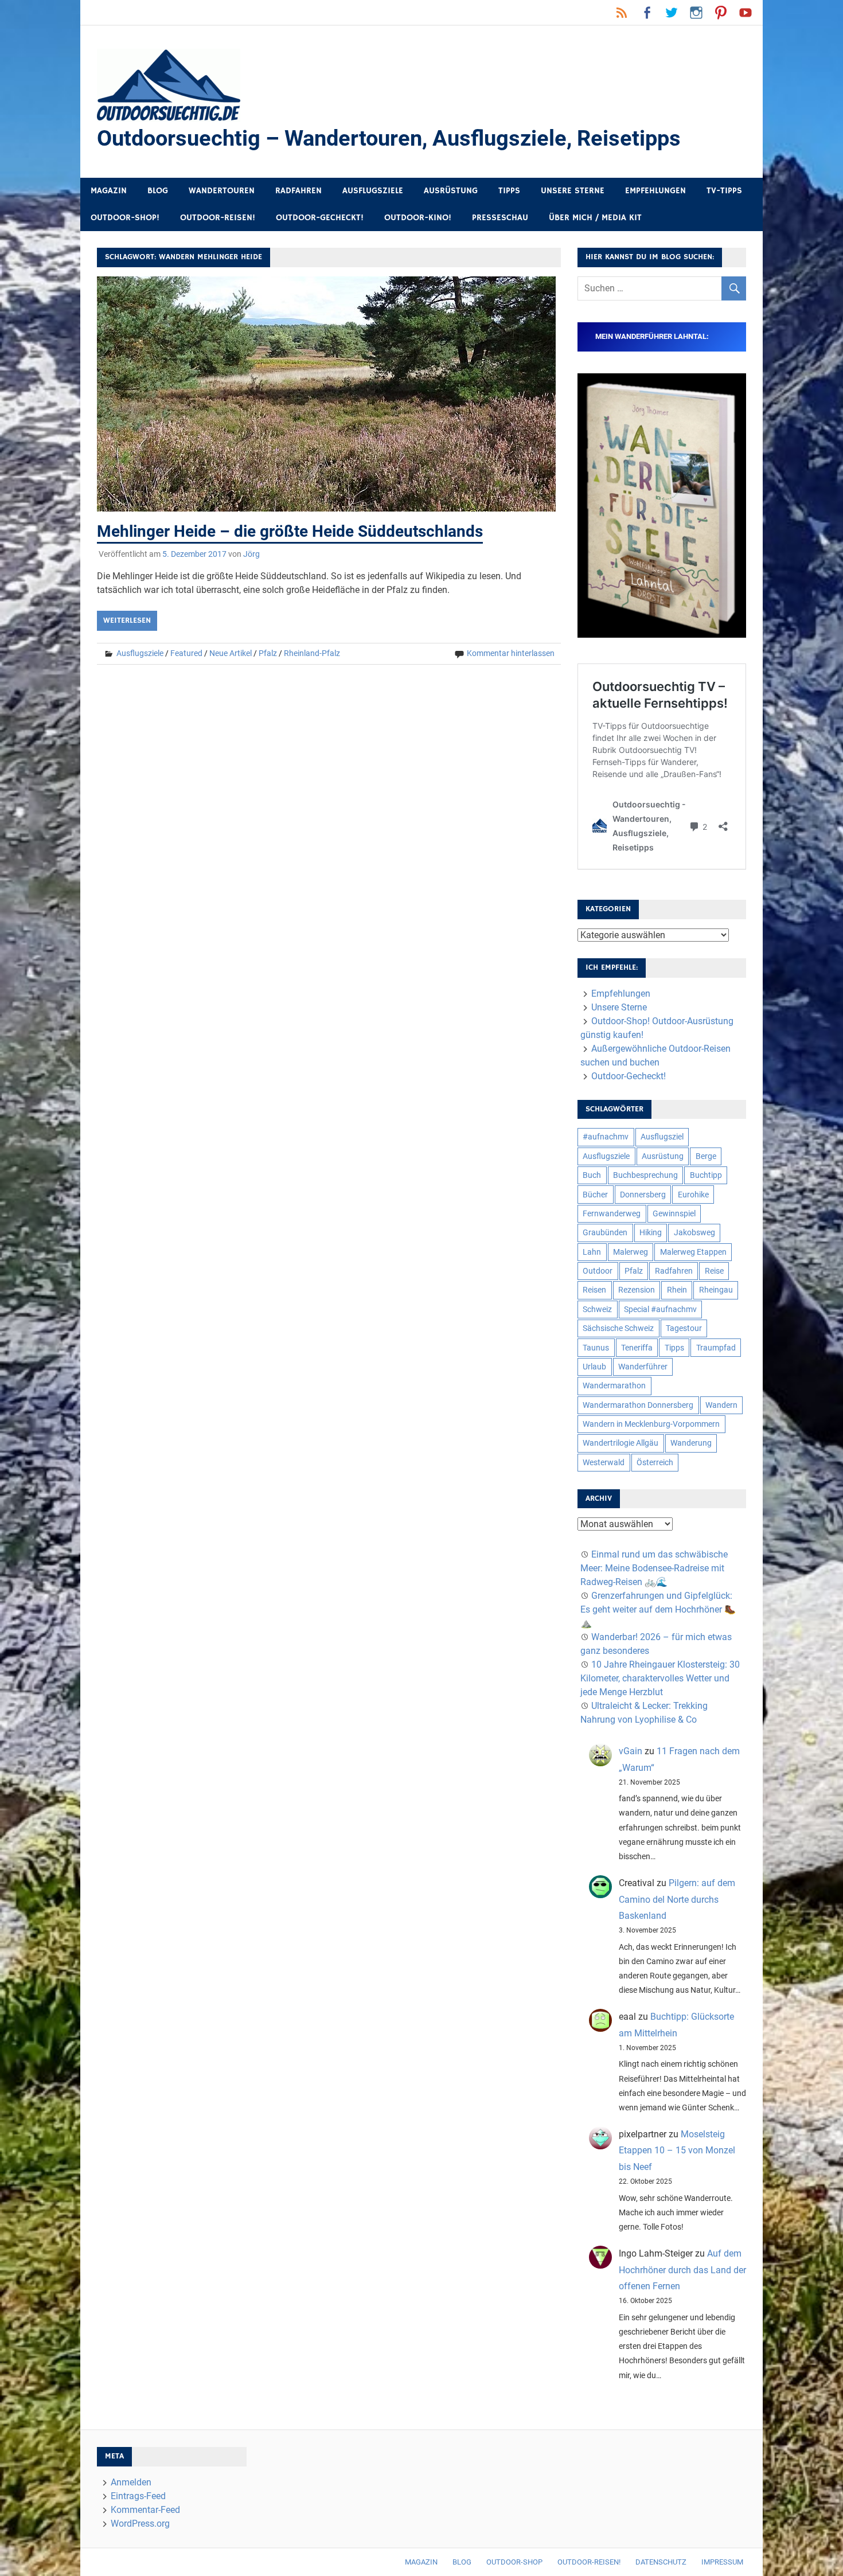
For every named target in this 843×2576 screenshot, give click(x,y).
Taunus (596, 1348)
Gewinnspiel (674, 1213)
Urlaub (594, 1367)
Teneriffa (637, 1348)
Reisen (594, 1290)
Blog (158, 191)
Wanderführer (643, 1367)
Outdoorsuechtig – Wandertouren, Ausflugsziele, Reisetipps (389, 138)
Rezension (637, 1290)
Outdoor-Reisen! (218, 218)
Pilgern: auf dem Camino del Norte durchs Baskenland (677, 1900)
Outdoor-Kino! (418, 218)
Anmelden (131, 2482)
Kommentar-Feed (145, 2510)
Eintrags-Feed (138, 2496)
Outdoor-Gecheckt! (320, 218)
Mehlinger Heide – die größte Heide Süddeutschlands (290, 531)
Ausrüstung (451, 191)
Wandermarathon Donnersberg (638, 1405)
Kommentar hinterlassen (511, 653)
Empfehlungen (655, 191)
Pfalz (268, 653)
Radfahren (298, 191)
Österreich (655, 1462)
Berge (706, 1156)
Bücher (595, 1195)
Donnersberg (643, 1195)
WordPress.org (140, 2524)
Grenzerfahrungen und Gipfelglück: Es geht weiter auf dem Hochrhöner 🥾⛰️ (658, 1609)
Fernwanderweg (612, 1213)
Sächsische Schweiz (618, 1328)
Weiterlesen (127, 620)
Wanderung (691, 1443)
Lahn (592, 1252)
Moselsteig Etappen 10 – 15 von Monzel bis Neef (677, 2151)
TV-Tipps (724, 191)
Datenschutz (661, 2562)
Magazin (109, 191)
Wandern (721, 1405)
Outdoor (598, 1271)
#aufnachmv (606, 1137)
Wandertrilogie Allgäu (620, 1443)
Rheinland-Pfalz (312, 653)
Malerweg (631, 1252)
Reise (714, 1271)
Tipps (509, 191)
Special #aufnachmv (660, 1309)
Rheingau (716, 1290)
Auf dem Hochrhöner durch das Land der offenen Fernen (682, 2270)
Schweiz (597, 1309)
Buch (592, 1175)
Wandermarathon (614, 1385)
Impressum (722, 2562)
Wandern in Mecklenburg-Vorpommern (651, 1424)
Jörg (251, 554)
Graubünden (605, 1232)
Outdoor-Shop (514, 2562)
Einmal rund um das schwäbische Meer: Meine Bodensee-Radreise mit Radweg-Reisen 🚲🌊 (654, 1568)
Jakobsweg (694, 1232)
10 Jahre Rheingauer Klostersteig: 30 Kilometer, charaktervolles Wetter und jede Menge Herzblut (660, 1678)
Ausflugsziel (662, 1137)
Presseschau (500, 218)
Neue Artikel (231, 653)
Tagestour (684, 1328)
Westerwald (604, 1462)
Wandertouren (222, 191)
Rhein (677, 1290)
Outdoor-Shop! (125, 218)
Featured (186, 653)
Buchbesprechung (645, 1175)
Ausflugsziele (373, 191)
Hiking (651, 1232)
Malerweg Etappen (693, 1252)
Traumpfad (716, 1348)
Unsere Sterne (573, 191)
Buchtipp (706, 1175)
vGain (631, 1751)
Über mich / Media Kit (595, 218)
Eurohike (693, 1195)
